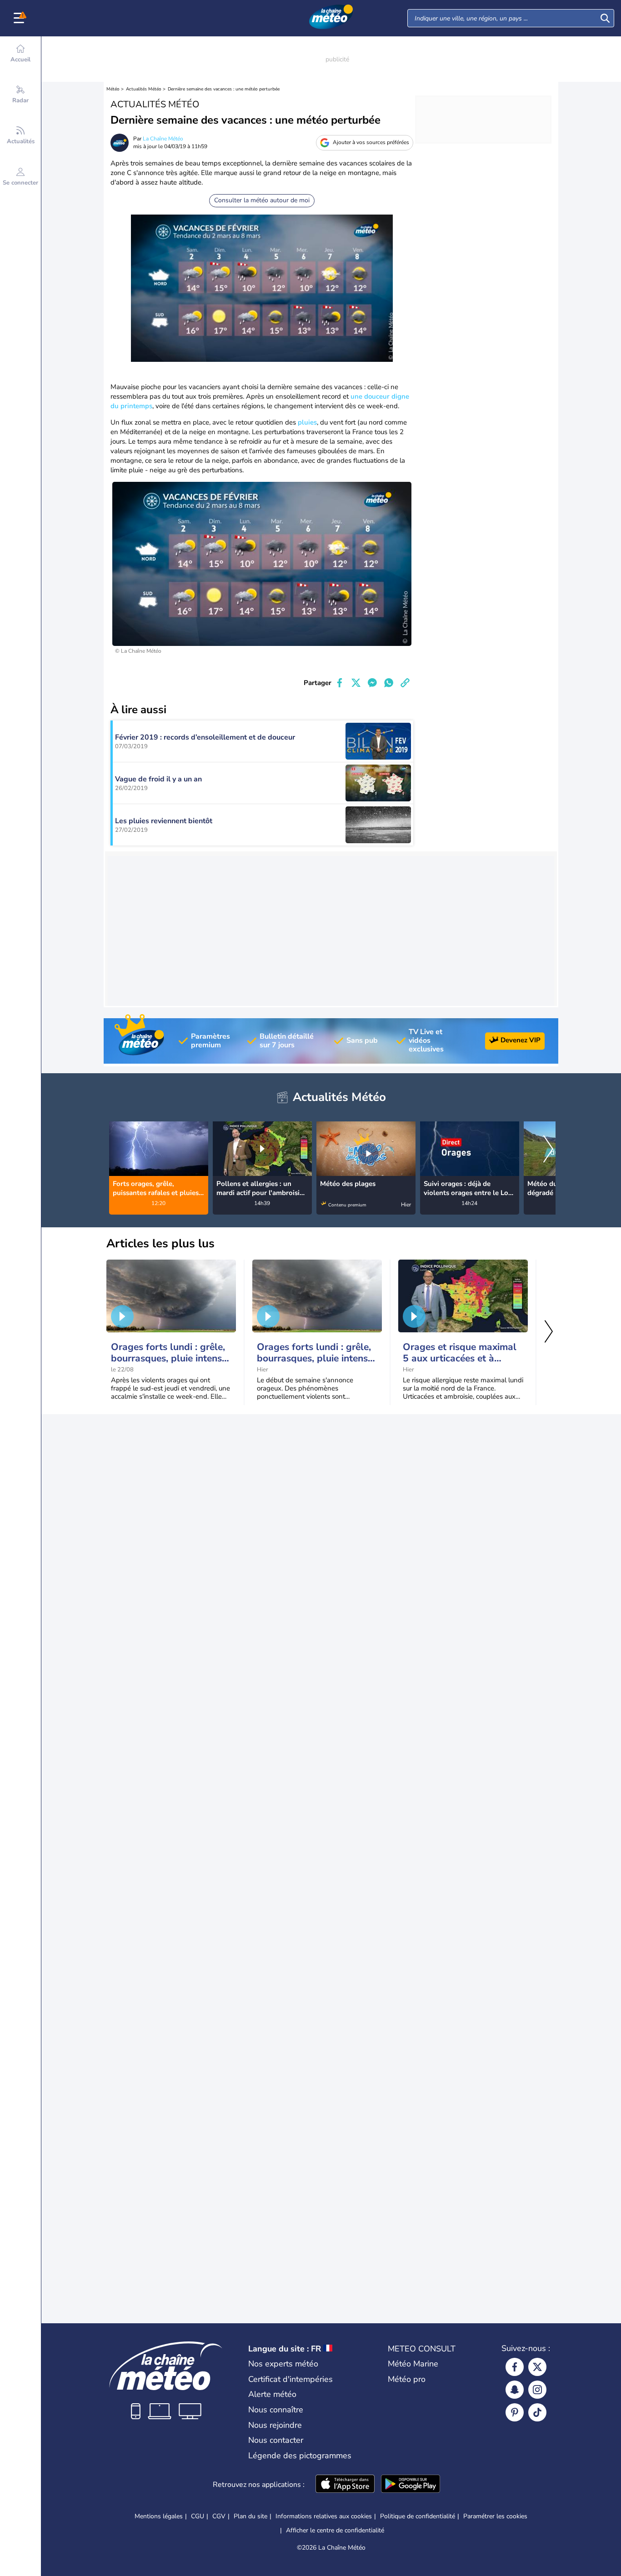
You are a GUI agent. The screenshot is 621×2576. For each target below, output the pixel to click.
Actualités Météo (144, 89)
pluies (307, 422)
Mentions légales (159, 2516)
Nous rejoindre (275, 2425)
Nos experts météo (283, 2364)
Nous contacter (276, 2440)
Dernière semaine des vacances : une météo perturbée (224, 89)
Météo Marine (413, 2364)
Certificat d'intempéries (290, 2379)
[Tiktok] (537, 2412)
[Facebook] (515, 2367)
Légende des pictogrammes (300, 2456)
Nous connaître (276, 2410)
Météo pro (407, 2379)
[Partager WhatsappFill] (389, 683)
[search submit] (605, 18)
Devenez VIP (521, 1040)
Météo (113, 89)
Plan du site (250, 2516)
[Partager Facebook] (340, 683)
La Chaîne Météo (163, 139)
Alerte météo (272, 2394)
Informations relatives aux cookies (324, 2516)
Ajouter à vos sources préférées (371, 142)
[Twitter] (537, 2367)
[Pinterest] (515, 2412)
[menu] (20, 18)
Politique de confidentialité (418, 2516)
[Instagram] (537, 2390)
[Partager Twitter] (356, 683)
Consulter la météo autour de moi (262, 200)
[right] (548, 1150)
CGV (219, 2516)
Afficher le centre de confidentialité (335, 2531)
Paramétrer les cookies (495, 2516)
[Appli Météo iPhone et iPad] (345, 2485)
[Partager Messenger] (372, 683)
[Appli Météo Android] (411, 2485)
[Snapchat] (515, 2390)
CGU (198, 2516)
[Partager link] (405, 683)
